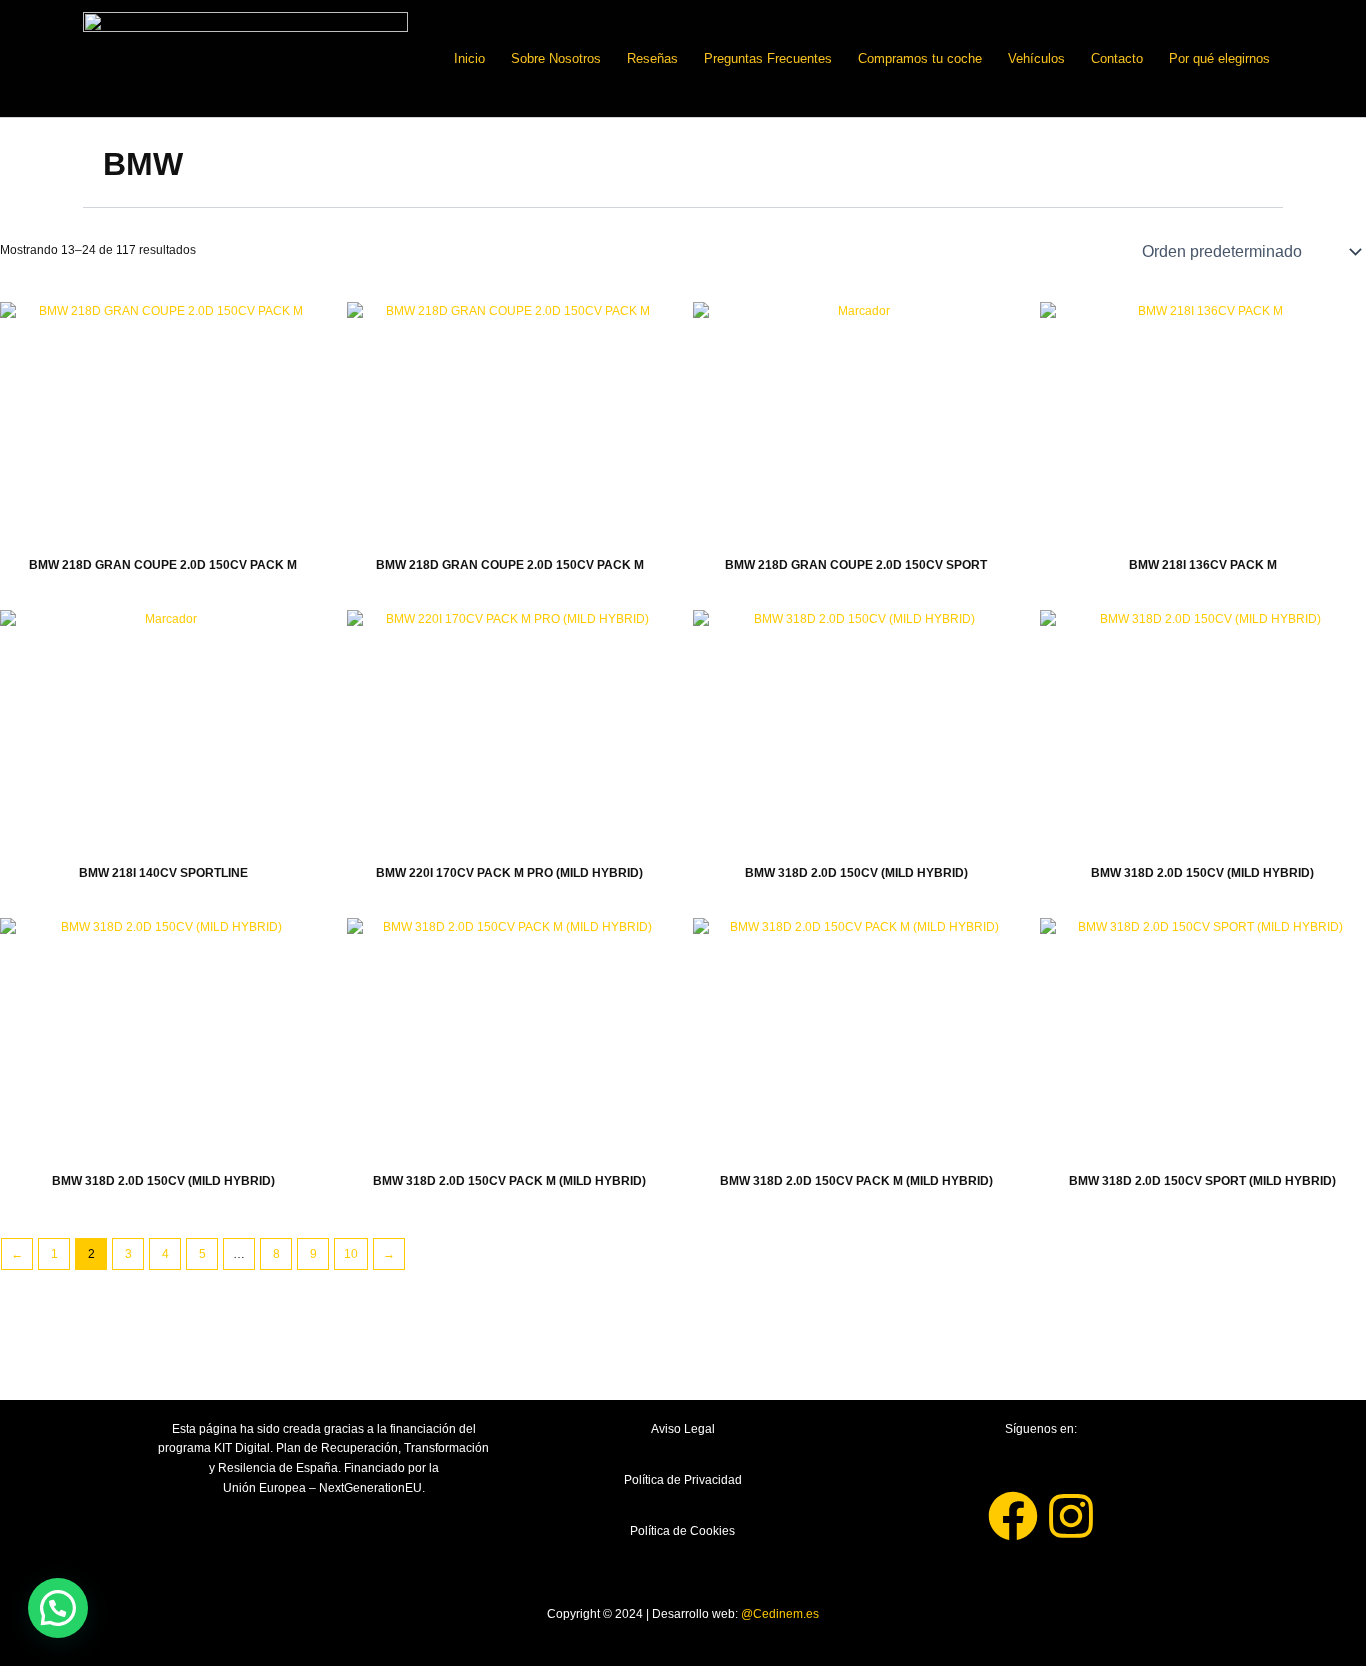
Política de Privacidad (683, 1480)
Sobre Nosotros (556, 58)
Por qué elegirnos (1219, 58)
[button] (58, 1608)
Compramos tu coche (920, 58)
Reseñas (652, 58)
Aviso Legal (683, 1429)
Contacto (1117, 58)
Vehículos (1036, 58)
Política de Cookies (682, 1531)
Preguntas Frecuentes (768, 58)
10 (351, 1254)
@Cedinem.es (780, 1614)
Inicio (469, 58)
